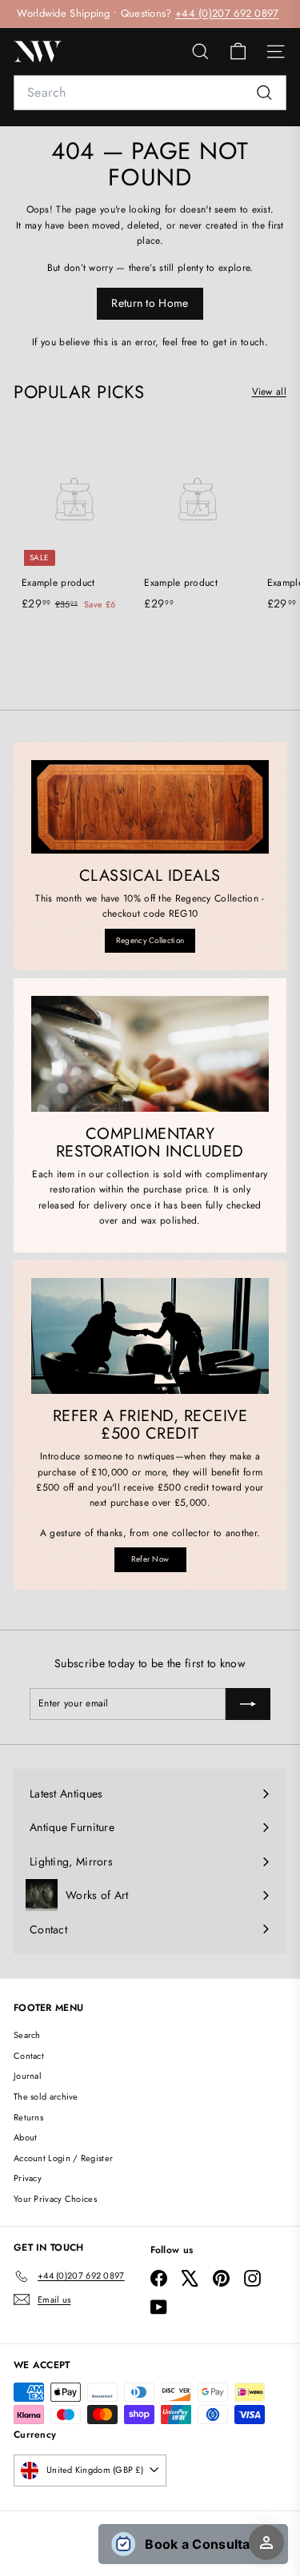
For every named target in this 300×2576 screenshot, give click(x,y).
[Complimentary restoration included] (150, 1054)
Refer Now (150, 1559)
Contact (29, 2056)
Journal (28, 2076)
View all (269, 392)
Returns (28, 2117)
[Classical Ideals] (150, 807)
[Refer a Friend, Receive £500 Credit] (150, 1336)
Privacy (28, 2178)
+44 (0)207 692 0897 (227, 13)
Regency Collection (150, 940)
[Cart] (238, 52)
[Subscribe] (248, 1704)
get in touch (239, 342)
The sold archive (46, 2096)
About (26, 2137)
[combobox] (150, 93)
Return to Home (150, 303)
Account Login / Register (63, 2158)
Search (27, 2035)
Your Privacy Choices (55, 2199)
